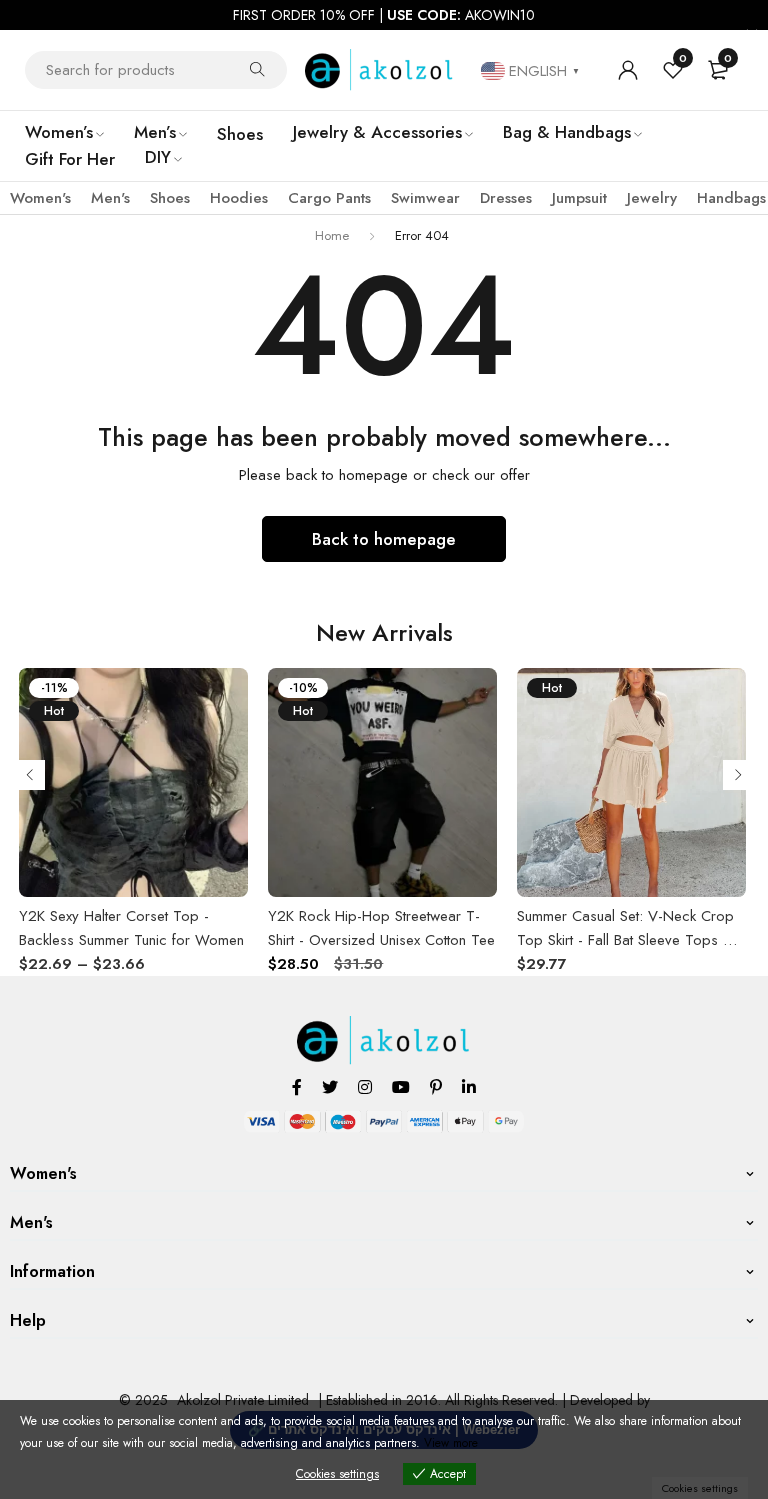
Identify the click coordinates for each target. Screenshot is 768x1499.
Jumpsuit (579, 198)
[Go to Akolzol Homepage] (384, 1027)
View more (451, 1443)
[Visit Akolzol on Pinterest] (436, 1086)
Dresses (506, 198)
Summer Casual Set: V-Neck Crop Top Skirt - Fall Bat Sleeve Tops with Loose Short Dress (631, 940)
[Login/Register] (628, 70)
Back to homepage (384, 539)
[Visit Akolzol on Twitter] (330, 1086)
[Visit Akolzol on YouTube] (401, 1086)
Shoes (170, 198)
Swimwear (425, 198)
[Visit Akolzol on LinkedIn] (469, 1086)
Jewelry (652, 198)
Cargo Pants (329, 198)
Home (332, 235)
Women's (40, 198)
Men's (110, 198)
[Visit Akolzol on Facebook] (297, 1086)
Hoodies (239, 198)
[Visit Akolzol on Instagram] (365, 1086)
